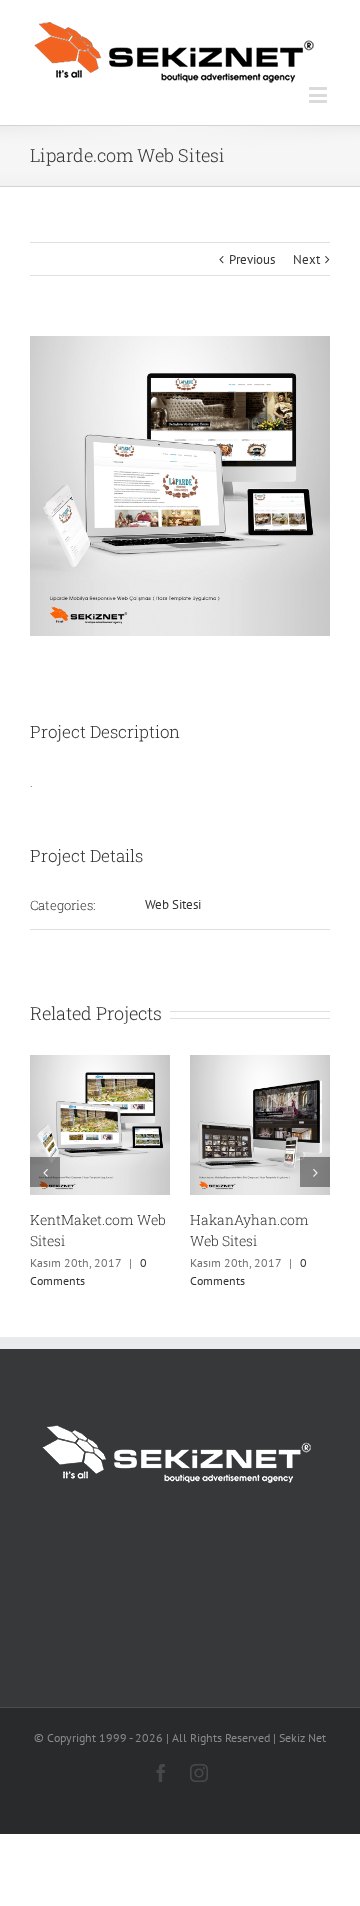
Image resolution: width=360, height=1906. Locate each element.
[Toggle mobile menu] (319, 94)
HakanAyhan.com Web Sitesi (249, 1229)
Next (306, 259)
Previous (252, 259)
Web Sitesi (173, 904)
